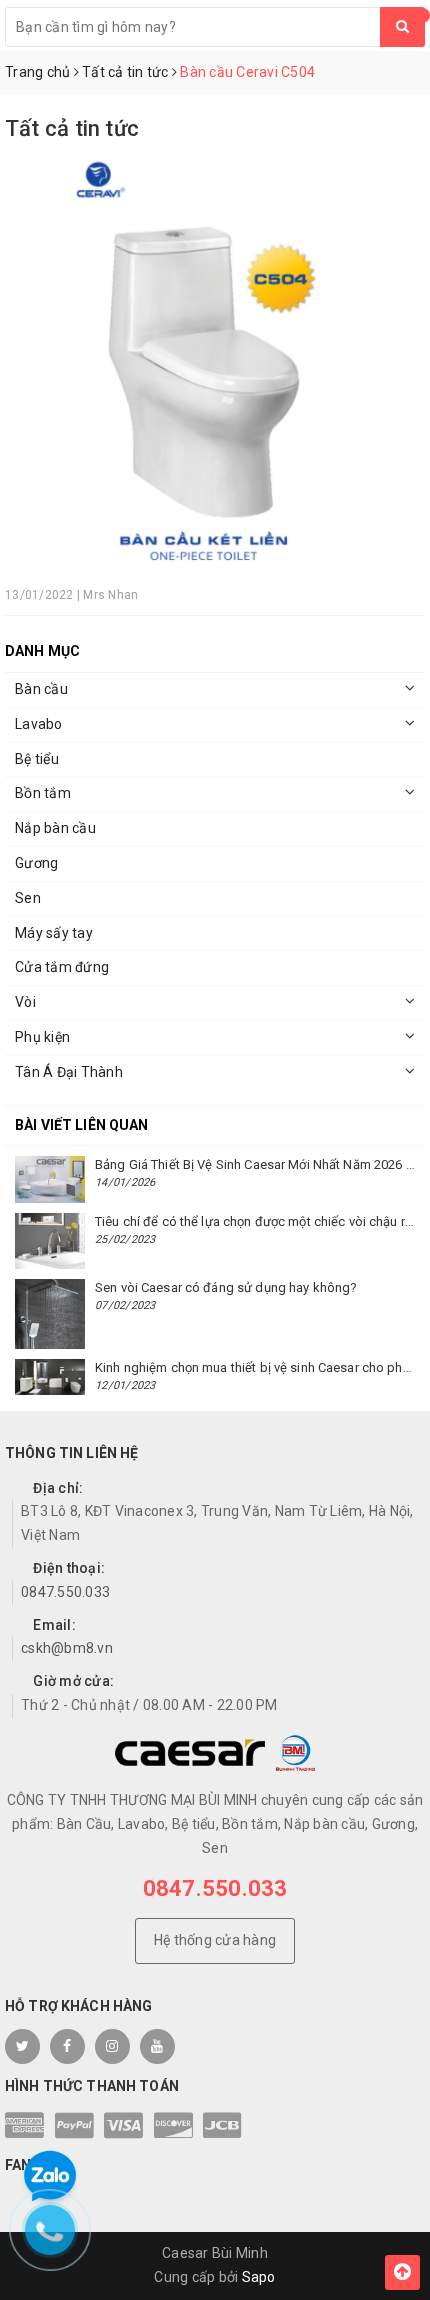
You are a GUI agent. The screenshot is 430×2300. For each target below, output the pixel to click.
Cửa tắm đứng (62, 967)
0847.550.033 (65, 1592)
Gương (36, 863)
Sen (28, 898)
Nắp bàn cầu (55, 828)
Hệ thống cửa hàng (215, 1940)
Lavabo (39, 724)
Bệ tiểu (37, 759)
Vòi (25, 1002)
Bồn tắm (43, 793)
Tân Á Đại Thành (69, 1072)
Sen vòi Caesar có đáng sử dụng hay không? (226, 1287)
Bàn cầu (41, 689)
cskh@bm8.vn (67, 1648)
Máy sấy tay (54, 933)
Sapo (259, 2277)
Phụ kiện (42, 1037)
